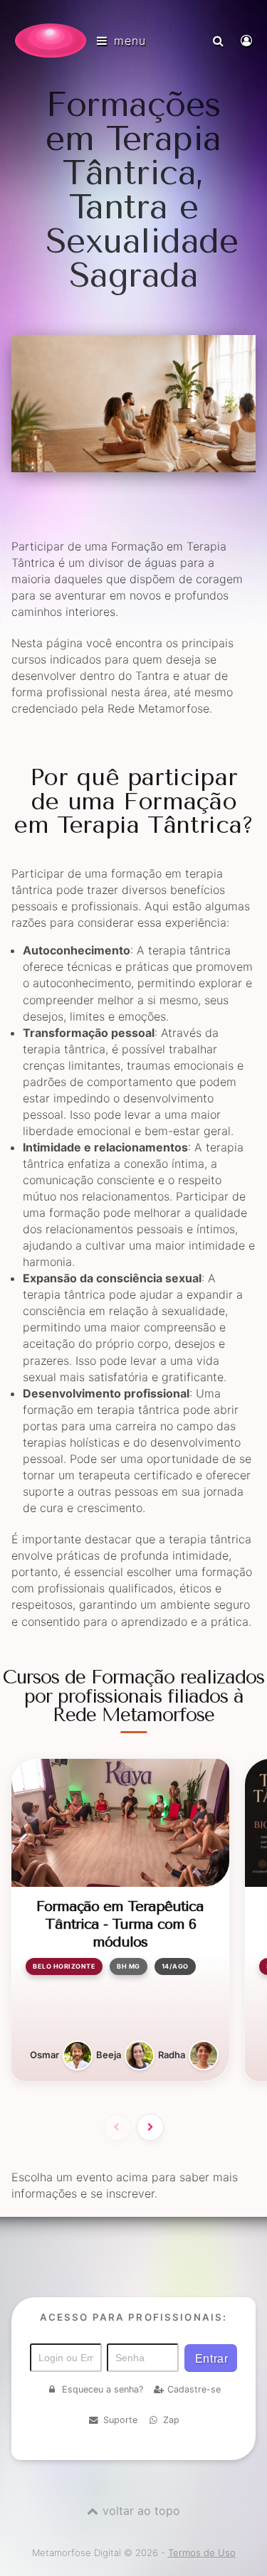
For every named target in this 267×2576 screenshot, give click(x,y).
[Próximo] (150, 2127)
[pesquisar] (220, 41)
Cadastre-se (194, 2389)
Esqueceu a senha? (103, 2389)
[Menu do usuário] (248, 41)
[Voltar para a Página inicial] (51, 41)
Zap (171, 2420)
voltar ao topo (141, 2511)
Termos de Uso (202, 2553)
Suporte (120, 2420)
